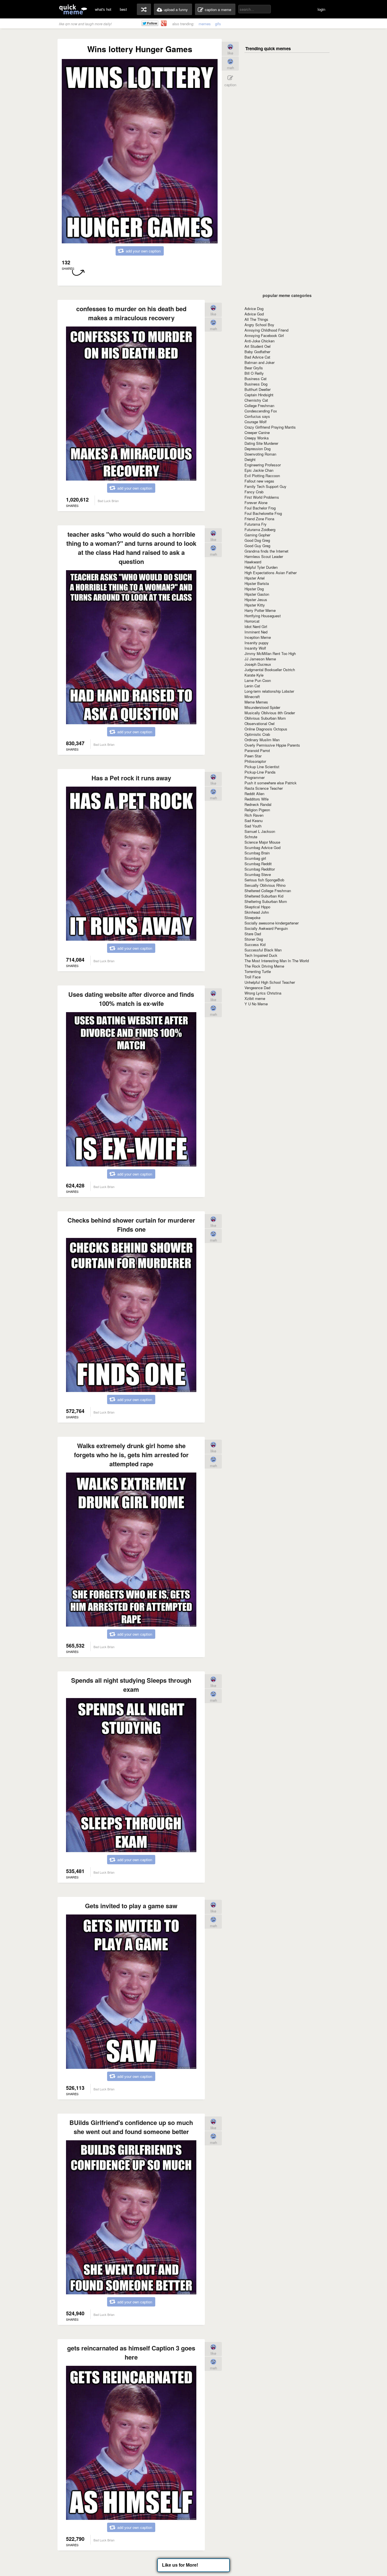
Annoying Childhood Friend (266, 330)
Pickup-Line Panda (260, 772)
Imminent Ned (256, 632)
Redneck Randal (258, 804)
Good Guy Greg (257, 546)
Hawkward (253, 562)
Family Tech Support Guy (265, 486)
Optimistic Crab (257, 734)
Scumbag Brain (257, 853)
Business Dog (256, 384)
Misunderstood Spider (262, 707)
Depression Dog (258, 449)
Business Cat (256, 379)
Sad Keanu (254, 821)
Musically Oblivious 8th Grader (270, 713)
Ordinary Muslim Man (262, 740)
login (321, 9)
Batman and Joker (260, 362)
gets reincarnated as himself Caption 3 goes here (131, 2352)
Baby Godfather (257, 352)
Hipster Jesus (256, 600)
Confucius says (257, 416)
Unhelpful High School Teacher (270, 982)
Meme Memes (256, 702)
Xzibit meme (255, 998)
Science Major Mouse (262, 842)
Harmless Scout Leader (264, 556)
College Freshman (259, 406)
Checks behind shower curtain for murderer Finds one (131, 1225)
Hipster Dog (254, 589)
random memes (144, 9)
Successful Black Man (263, 950)
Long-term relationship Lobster (269, 691)
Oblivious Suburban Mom (265, 718)
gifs (218, 24)
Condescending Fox (261, 411)
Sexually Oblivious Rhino (265, 885)
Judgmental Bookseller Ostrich (270, 670)
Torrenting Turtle (258, 971)
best (123, 9)
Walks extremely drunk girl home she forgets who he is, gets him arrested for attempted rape (131, 1455)
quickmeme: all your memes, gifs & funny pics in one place (73, 9)
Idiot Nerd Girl (256, 626)
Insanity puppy (257, 643)
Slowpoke (252, 918)
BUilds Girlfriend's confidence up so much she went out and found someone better (131, 2127)
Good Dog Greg (257, 540)
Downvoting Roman (260, 454)
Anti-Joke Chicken (260, 341)
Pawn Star (253, 756)
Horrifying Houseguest (263, 616)
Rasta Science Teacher (264, 788)
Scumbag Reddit (258, 864)
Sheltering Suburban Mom (266, 901)
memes (205, 24)
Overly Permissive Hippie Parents (272, 745)
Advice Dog (254, 308)
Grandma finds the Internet (266, 551)
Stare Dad (253, 934)
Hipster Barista (257, 583)
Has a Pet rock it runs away (131, 778)
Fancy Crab (254, 492)
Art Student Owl (258, 346)
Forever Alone (256, 503)
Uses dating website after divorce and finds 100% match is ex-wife (131, 999)
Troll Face (253, 977)
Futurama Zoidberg (260, 529)
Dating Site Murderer (261, 443)
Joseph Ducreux (258, 664)
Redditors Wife (257, 799)
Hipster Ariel (255, 578)
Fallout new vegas (259, 481)
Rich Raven (254, 815)
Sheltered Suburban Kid (264, 896)
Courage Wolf (256, 422)
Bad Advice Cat (257, 357)
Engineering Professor (263, 465)
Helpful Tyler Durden (261, 567)
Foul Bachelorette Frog (263, 513)
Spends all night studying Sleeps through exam (131, 1685)
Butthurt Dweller (258, 389)
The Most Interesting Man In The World (277, 961)
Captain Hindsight (259, 395)
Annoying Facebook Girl (264, 335)
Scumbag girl (255, 858)
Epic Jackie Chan (259, 470)
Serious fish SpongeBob (264, 880)
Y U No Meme (256, 1004)
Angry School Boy (259, 325)
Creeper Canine (257, 432)
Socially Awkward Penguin (266, 928)
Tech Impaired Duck (261, 955)
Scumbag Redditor (260, 869)
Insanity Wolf (255, 648)
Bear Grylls (254, 368)
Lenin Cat (252, 686)
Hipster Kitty (255, 605)
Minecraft (252, 697)
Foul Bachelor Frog (260, 508)
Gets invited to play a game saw (131, 1906)
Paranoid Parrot (257, 750)
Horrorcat (252, 621)
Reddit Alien (254, 794)
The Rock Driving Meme (264, 966)
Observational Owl (260, 723)
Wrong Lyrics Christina (263, 993)
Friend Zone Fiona (259, 519)
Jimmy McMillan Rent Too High (270, 653)
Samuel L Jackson (260, 831)
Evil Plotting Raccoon (262, 476)
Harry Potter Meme (260, 610)
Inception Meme (258, 637)
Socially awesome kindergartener (272, 923)
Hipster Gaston (257, 594)
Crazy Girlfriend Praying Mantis (270, 427)
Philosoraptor (255, 761)
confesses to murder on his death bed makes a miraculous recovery (131, 313)
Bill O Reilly (254, 373)
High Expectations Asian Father (271, 573)
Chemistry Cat (256, 400)
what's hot (103, 9)
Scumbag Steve (258, 874)
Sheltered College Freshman (268, 891)
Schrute (251, 837)
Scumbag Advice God (262, 847)
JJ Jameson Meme (260, 659)
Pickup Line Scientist (262, 767)
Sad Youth (253, 826)
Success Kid (255, 944)
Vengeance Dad (257, 988)
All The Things (256, 319)
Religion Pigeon (257, 810)
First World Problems (262, 497)
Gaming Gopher (257, 535)
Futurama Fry (256, 524)
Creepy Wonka (257, 438)
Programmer (255, 777)
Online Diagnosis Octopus (266, 729)
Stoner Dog (254, 939)
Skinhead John (257, 912)
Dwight (250, 459)
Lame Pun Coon (258, 680)
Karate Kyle (254, 675)
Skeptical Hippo (257, 907)
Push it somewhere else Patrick (271, 783)
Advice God (254, 314)
